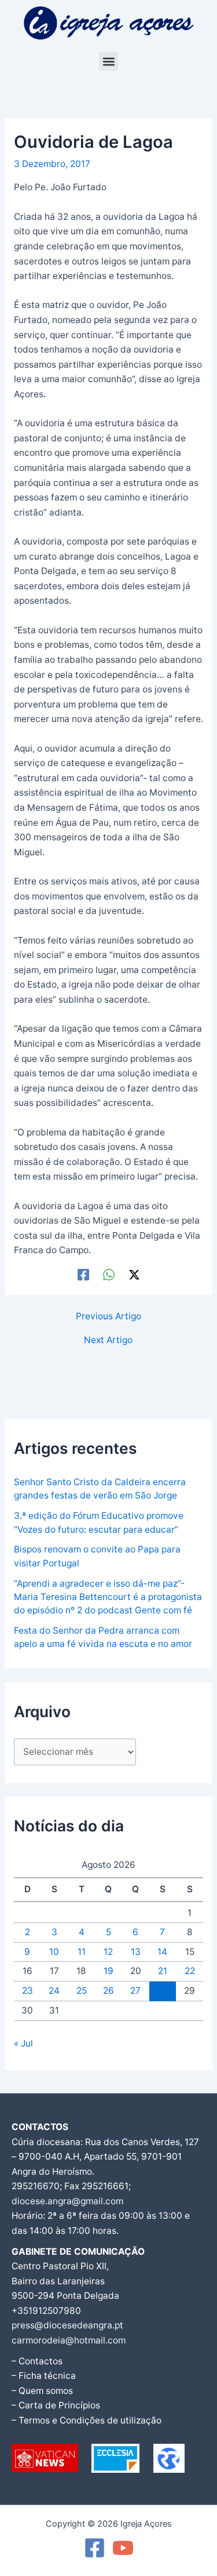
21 (163, 1971)
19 (108, 1971)
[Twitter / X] (134, 1275)
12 (108, 1952)
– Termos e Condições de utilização (87, 2420)
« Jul (23, 2043)
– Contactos (37, 2361)
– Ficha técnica (44, 2376)
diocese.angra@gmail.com (67, 2201)
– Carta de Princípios (56, 2405)
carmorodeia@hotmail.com (69, 2340)
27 (135, 1991)
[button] (108, 61)
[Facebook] (83, 1275)
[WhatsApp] (109, 1275)
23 (27, 1991)
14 (162, 1952)
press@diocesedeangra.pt (67, 2325)
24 (54, 1991)
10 (54, 1952)
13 (136, 1952)
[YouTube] (123, 2548)
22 (190, 1971)
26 (108, 1991)
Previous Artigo (108, 1316)
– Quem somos (42, 2391)
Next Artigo (108, 1340)
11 (82, 1952)
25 (82, 1991)
